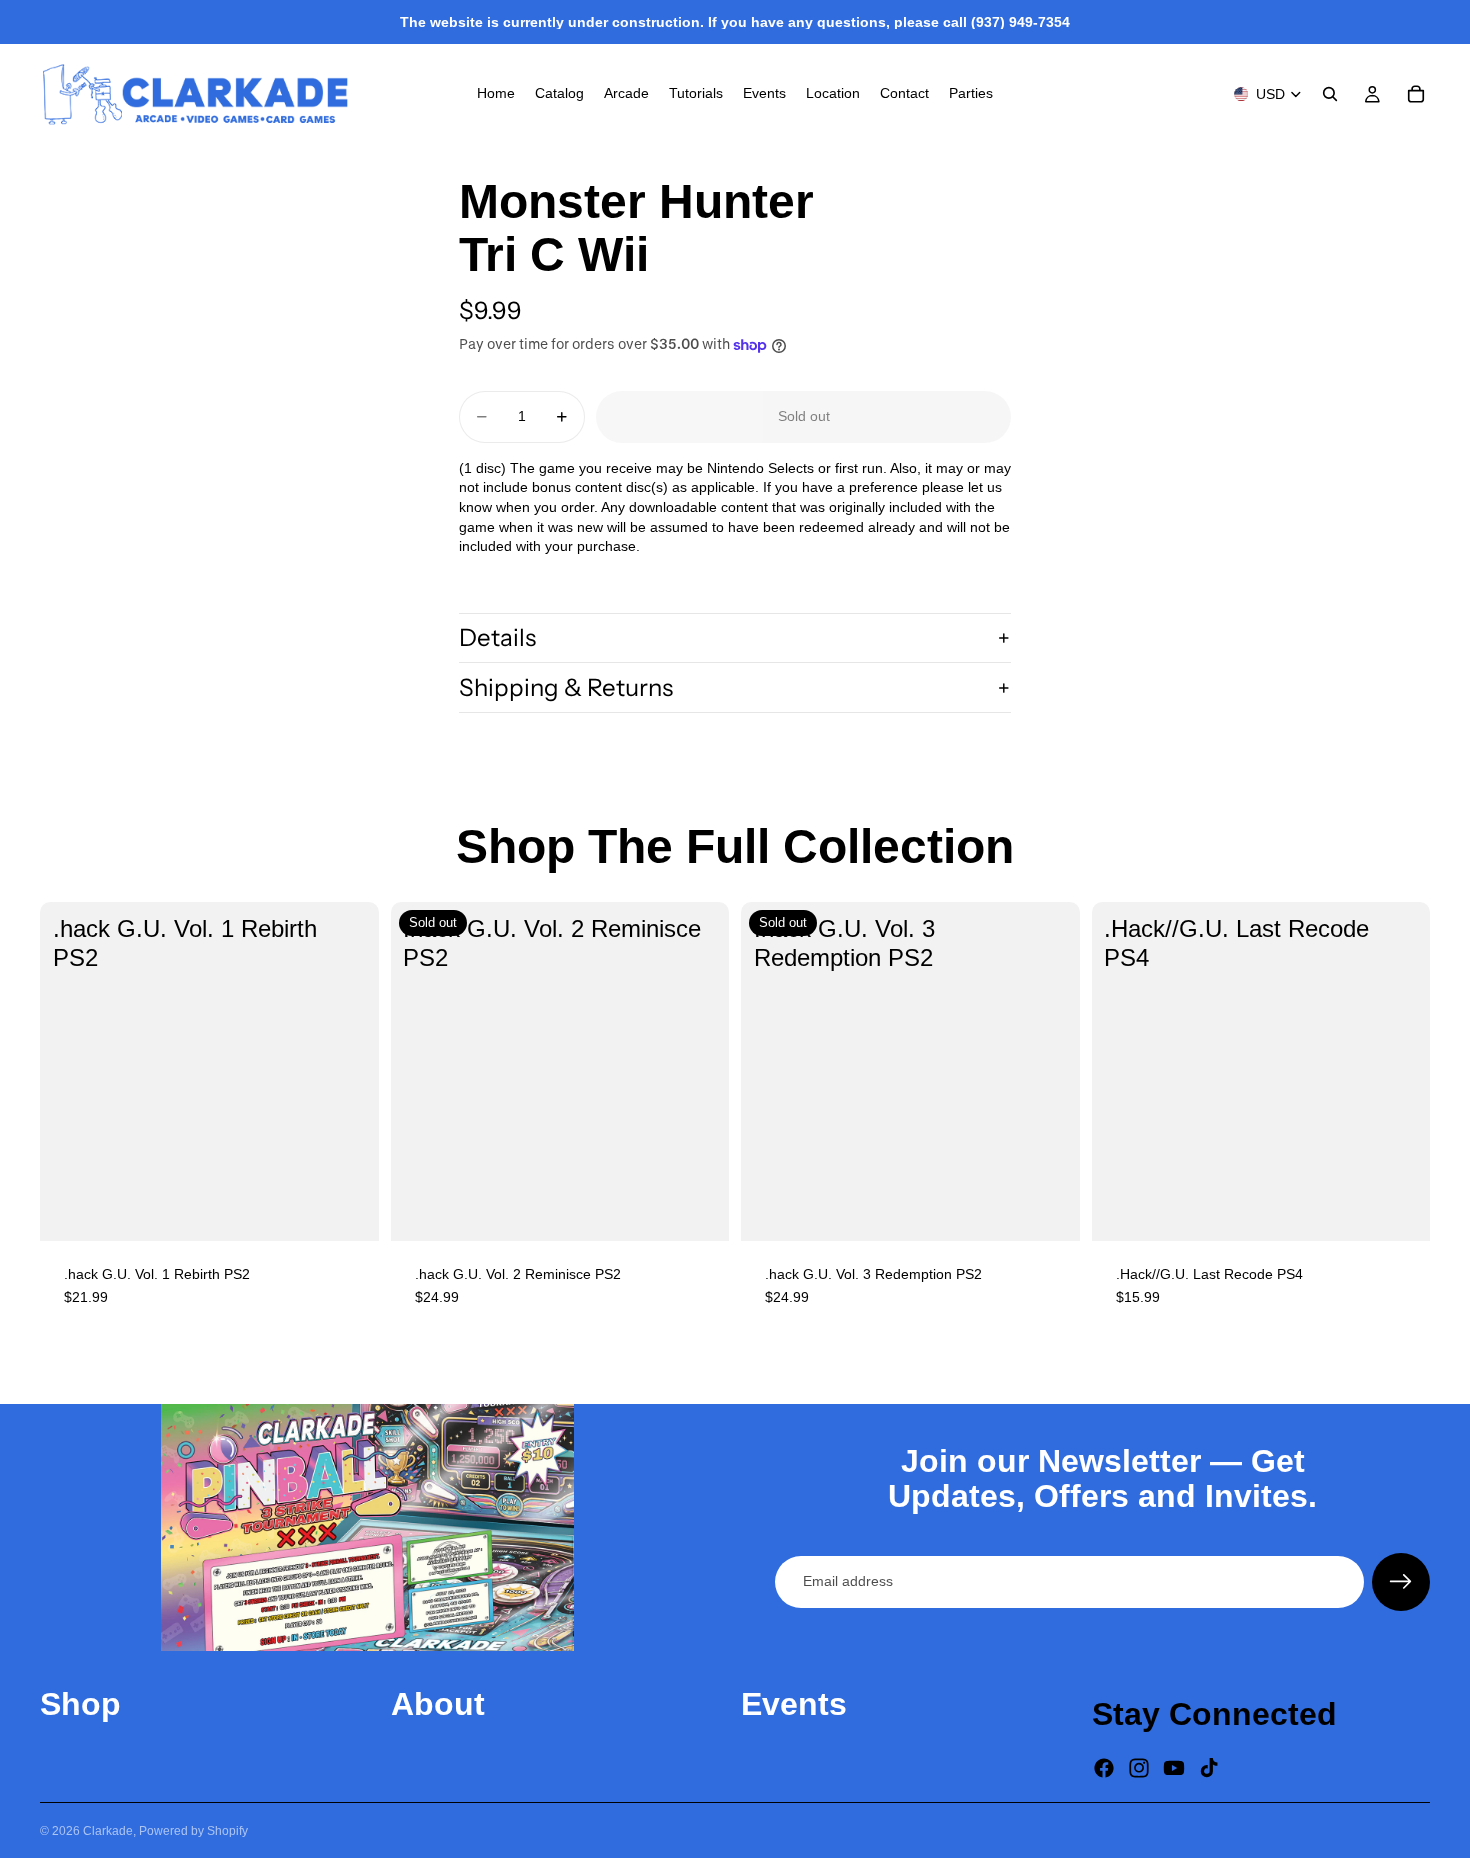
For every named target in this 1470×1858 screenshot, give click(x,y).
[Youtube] (1174, 1768)
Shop (80, 1704)
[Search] (1330, 94)
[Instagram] (1139, 1768)
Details (497, 637)
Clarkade (108, 1831)
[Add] (348, 1210)
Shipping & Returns (566, 687)
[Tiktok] (1209, 1768)
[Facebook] (1104, 1768)
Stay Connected (1214, 1714)
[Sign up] (1401, 1582)
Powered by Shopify (193, 1831)
